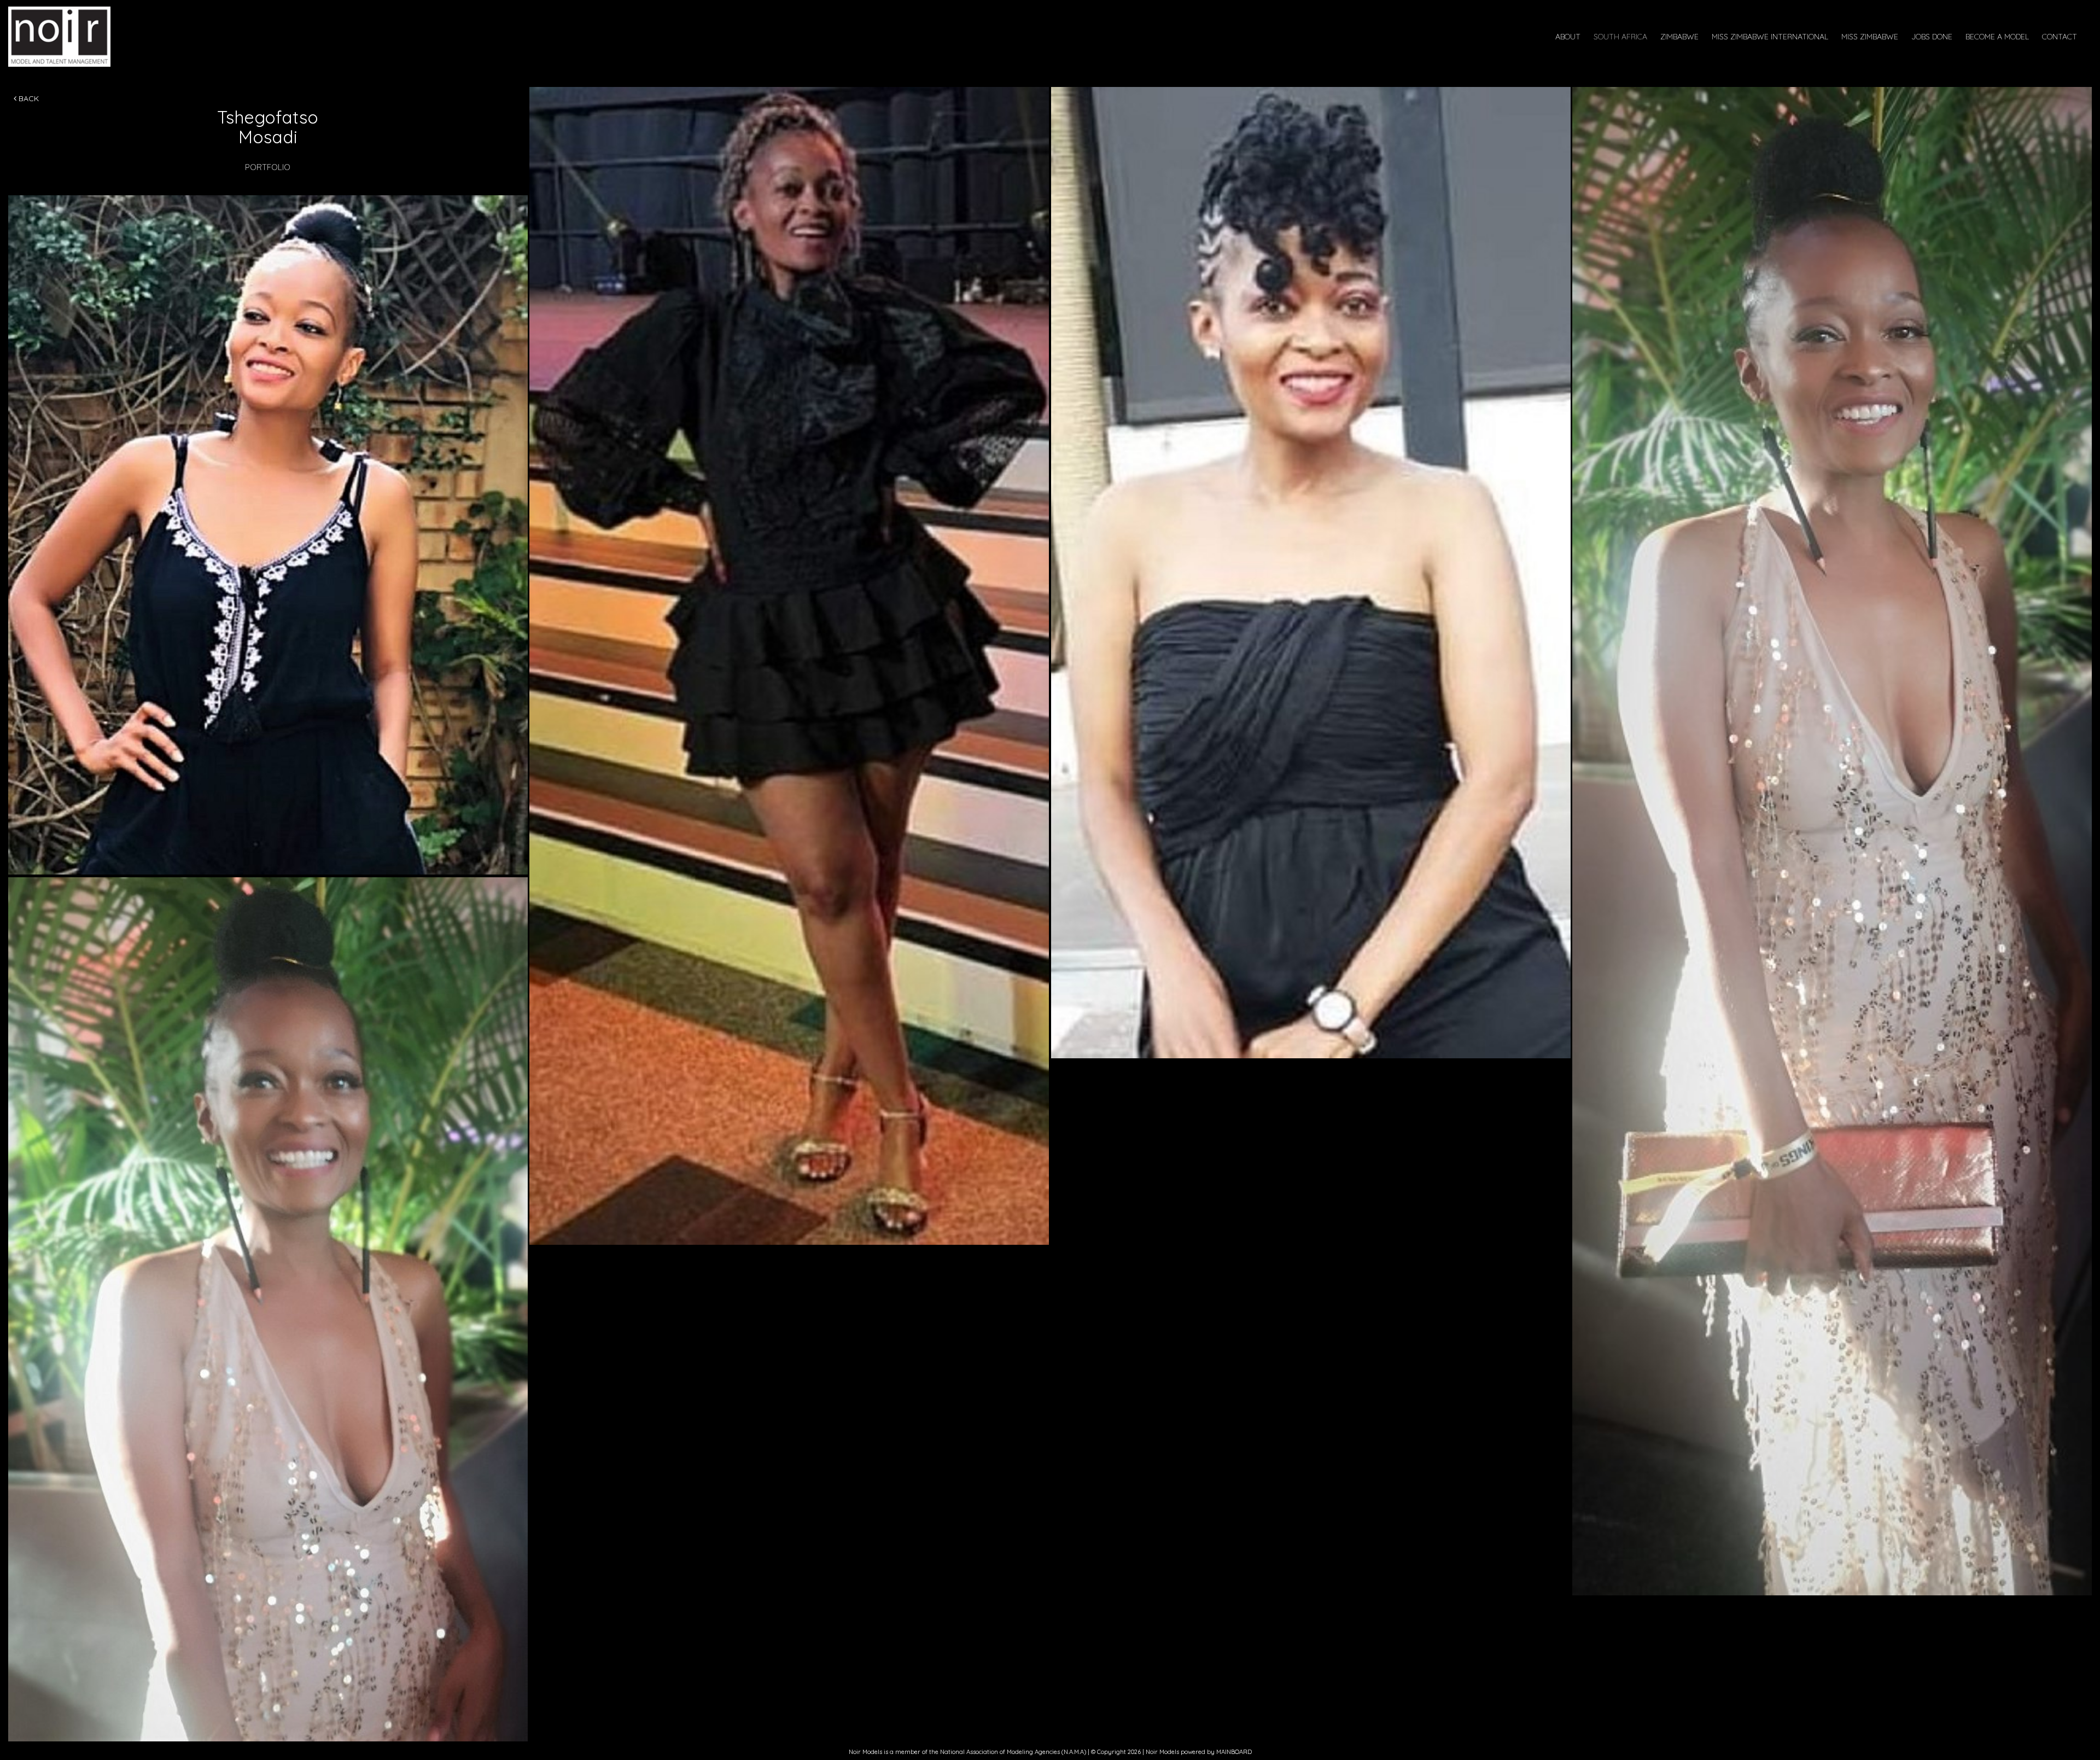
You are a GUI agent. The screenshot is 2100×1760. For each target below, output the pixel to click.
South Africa (1620, 37)
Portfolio (268, 167)
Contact (2060, 37)
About (1568, 37)
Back (28, 98)
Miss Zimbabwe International (1770, 37)
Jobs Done (1932, 37)
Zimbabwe (1679, 37)
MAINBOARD (1234, 1752)
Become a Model (1997, 37)
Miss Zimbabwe (1870, 37)
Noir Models (89, 37)
